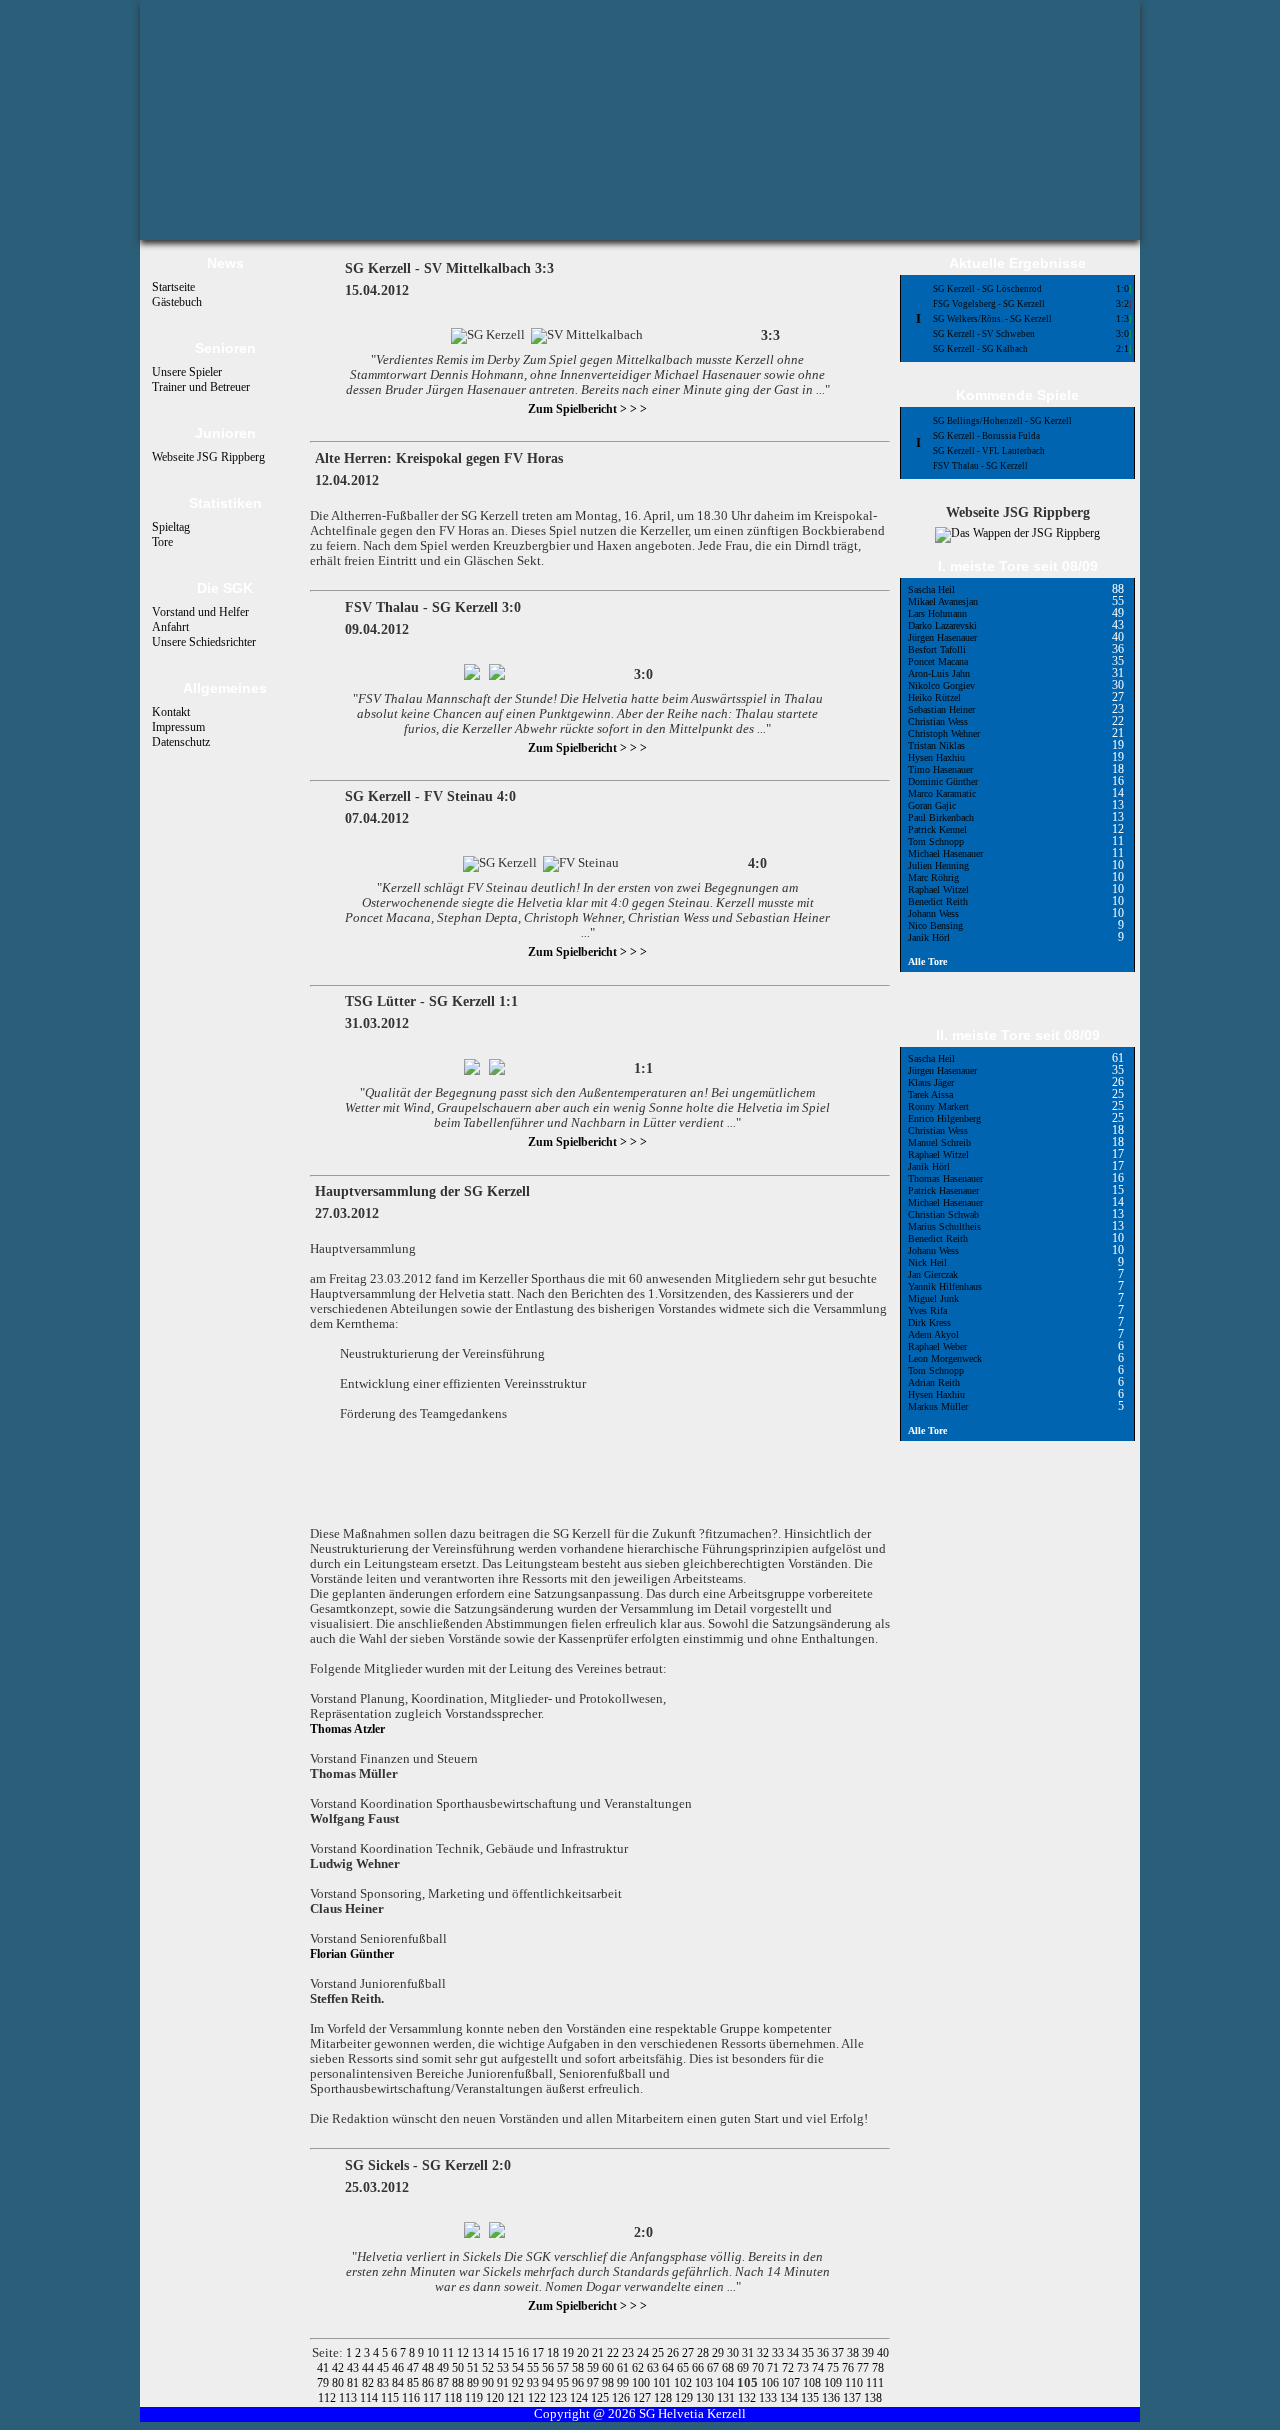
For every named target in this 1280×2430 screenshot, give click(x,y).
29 (719, 2353)
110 (855, 2383)
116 (412, 2398)
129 (685, 2398)
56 (549, 2368)
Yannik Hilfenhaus (945, 1286)
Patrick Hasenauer (943, 1190)
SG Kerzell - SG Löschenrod (987, 289)
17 (539, 2353)
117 (433, 2398)
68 (729, 2368)
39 (869, 2353)
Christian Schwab (943, 1214)
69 (744, 2368)
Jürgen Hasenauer (942, 637)
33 (779, 2353)
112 (328, 2398)
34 (794, 2353)
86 (429, 2383)
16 (524, 2353)
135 (811, 2398)
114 (370, 2398)
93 (534, 2383)
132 (748, 2398)
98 (609, 2383)
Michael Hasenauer (945, 853)
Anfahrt (170, 627)
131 (727, 2398)
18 (554, 2353)
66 (699, 2368)
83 (384, 2383)
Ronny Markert (938, 1106)
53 (504, 2368)
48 (429, 2368)
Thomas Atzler (347, 1729)
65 (684, 2368)
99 (624, 2383)
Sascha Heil (931, 589)
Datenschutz (181, 742)
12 (464, 2353)
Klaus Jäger (931, 1082)
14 (494, 2353)
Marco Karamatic (942, 793)
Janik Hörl (929, 937)
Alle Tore (927, 961)
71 (774, 2368)
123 (559, 2398)
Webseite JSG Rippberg (208, 457)
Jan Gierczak (933, 1274)
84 (399, 2383)
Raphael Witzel (938, 889)
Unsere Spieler (187, 372)
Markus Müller (938, 1406)
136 (832, 2398)
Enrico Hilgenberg (944, 1118)
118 (454, 2398)
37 (839, 2353)
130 (706, 2398)
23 (629, 2353)
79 (324, 2383)
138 (873, 2398)
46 (399, 2368)
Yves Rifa (927, 1310)
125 (601, 2398)
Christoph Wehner (944, 733)
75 (834, 2368)
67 (714, 2368)
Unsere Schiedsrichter (204, 642)
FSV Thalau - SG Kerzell (980, 466)
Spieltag (171, 527)
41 (324, 2368)
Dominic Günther (943, 781)
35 (809, 2353)
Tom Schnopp (936, 841)
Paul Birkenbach (941, 817)
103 (705, 2383)
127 (643, 2398)
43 (354, 2368)
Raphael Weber (937, 1346)
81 (354, 2383)
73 (804, 2368)
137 (853, 2398)
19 (569, 2353)
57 (564, 2368)
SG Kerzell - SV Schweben (984, 334)
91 (504, 2383)
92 (519, 2383)
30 (734, 2353)
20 (584, 2353)
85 (414, 2383)
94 (549, 2383)
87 (444, 2383)
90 (489, 2383)
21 (599, 2353)
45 (384, 2368)
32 (764, 2353)
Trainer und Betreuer (201, 387)
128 (664, 2398)
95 (564, 2383)
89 (474, 2383)
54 (519, 2368)
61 (624, 2368)
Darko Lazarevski (942, 625)
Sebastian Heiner (941, 709)
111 (875, 2383)
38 (854, 2353)
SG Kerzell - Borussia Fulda (986, 436)
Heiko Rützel (934, 697)
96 (579, 2383)
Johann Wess (933, 913)
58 (579, 2368)
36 (824, 2353)
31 (749, 2353)
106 (771, 2383)
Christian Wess (938, 721)
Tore (162, 542)
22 (614, 2353)
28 (704, 2353)
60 (609, 2368)
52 (489, 2368)
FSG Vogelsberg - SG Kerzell (989, 304)
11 (449, 2353)
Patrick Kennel (937, 829)
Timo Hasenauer (940, 769)
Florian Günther (352, 1954)
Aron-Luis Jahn (939, 673)
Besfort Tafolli (937, 649)
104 (726, 2383)
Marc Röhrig (933, 877)
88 (459, 2383)
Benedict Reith (938, 901)
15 (509, 2353)
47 (414, 2368)
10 (434, 2353)
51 (474, 2368)
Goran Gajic (932, 805)
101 (663, 2383)
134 (790, 2398)
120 (496, 2398)
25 (659, 2353)
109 (834, 2383)
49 (444, 2368)
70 (759, 2368)
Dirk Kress (929, 1322)
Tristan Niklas (936, 745)
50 (459, 2368)
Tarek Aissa (930, 1094)
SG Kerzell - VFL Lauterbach (989, 451)
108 (813, 2383)
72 (789, 2368)
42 (339, 2368)
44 (369, 2368)
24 (644, 2353)
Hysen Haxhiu (936, 757)
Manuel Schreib (939, 1142)
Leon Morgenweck (945, 1358)
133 (769, 2398)
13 (479, 2353)
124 (580, 2398)
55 (534, 2368)
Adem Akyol (933, 1334)
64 (669, 2368)
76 (849, 2368)
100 (642, 2383)
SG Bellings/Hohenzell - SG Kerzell (1002, 421)
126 (622, 2398)
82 (369, 2383)
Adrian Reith (934, 1382)
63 (654, 2368)
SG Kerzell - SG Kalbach (980, 349)
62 (639, 2368)
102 (684, 2383)
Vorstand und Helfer (200, 612)
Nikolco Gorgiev (941, 685)
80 (339, 2383)
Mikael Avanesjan (943, 601)
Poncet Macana (938, 661)
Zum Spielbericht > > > (587, 409)
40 (883, 2353)
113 (349, 2398)
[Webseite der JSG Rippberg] (1017, 533)
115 (391, 2398)
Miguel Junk (933, 1298)
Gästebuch (177, 302)
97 (594, 2383)
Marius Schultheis (944, 1226)
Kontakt (171, 712)
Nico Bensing (935, 925)
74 (819, 2368)
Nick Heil (927, 1262)
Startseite (173, 287)
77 (864, 2368)
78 (878, 2368)
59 (594, 2368)
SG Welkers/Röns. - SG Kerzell (992, 319)
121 (517, 2398)
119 (475, 2398)
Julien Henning (938, 865)
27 (689, 2353)
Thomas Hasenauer (945, 1178)
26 (674, 2353)
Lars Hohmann (937, 613)
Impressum (178, 727)
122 (538, 2398)
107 (792, 2383)
